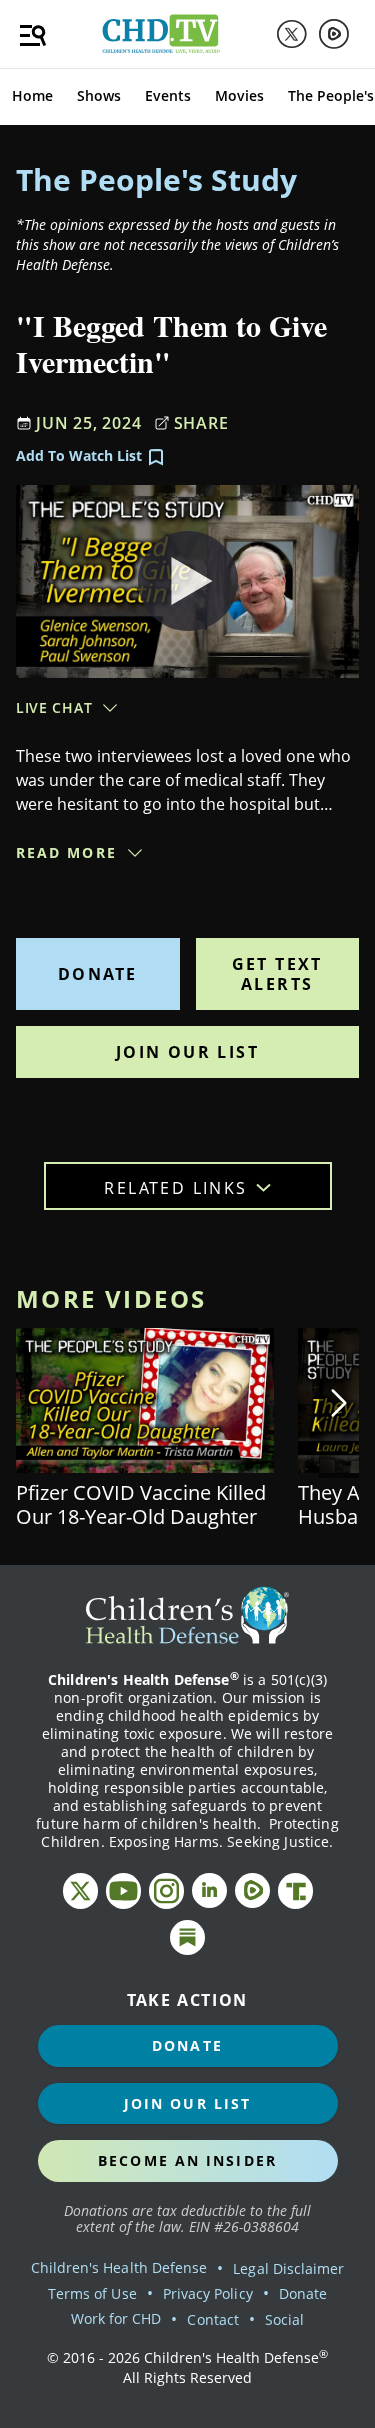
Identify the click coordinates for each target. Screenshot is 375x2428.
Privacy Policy (208, 2293)
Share (201, 423)
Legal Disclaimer (288, 2268)
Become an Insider (187, 2160)
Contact (212, 2319)
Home (32, 95)
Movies (239, 95)
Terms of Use (92, 2293)
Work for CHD (116, 2318)
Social (284, 2319)
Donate (97, 974)
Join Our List (187, 1052)
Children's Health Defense (119, 2267)
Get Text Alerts (277, 974)
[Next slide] (339, 1403)
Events (168, 95)
